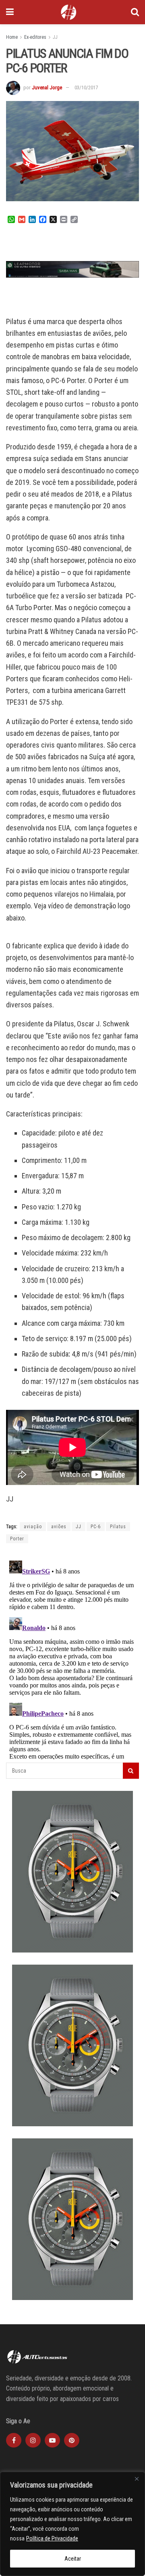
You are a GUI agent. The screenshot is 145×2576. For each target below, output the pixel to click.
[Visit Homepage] (68, 12)
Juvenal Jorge (47, 87)
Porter (17, 1539)
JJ (55, 37)
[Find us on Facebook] (14, 2440)
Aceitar (73, 2559)
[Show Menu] (10, 12)
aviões (59, 1527)
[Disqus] (72, 1658)
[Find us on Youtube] (52, 2440)
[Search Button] (135, 12)
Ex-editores (35, 37)
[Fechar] (137, 2479)
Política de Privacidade (52, 2538)
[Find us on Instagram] (33, 2440)
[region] (72, 2524)
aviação (33, 1527)
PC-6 (96, 1527)
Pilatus (118, 1527)
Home (12, 37)
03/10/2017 (86, 87)
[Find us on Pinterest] (72, 2440)
